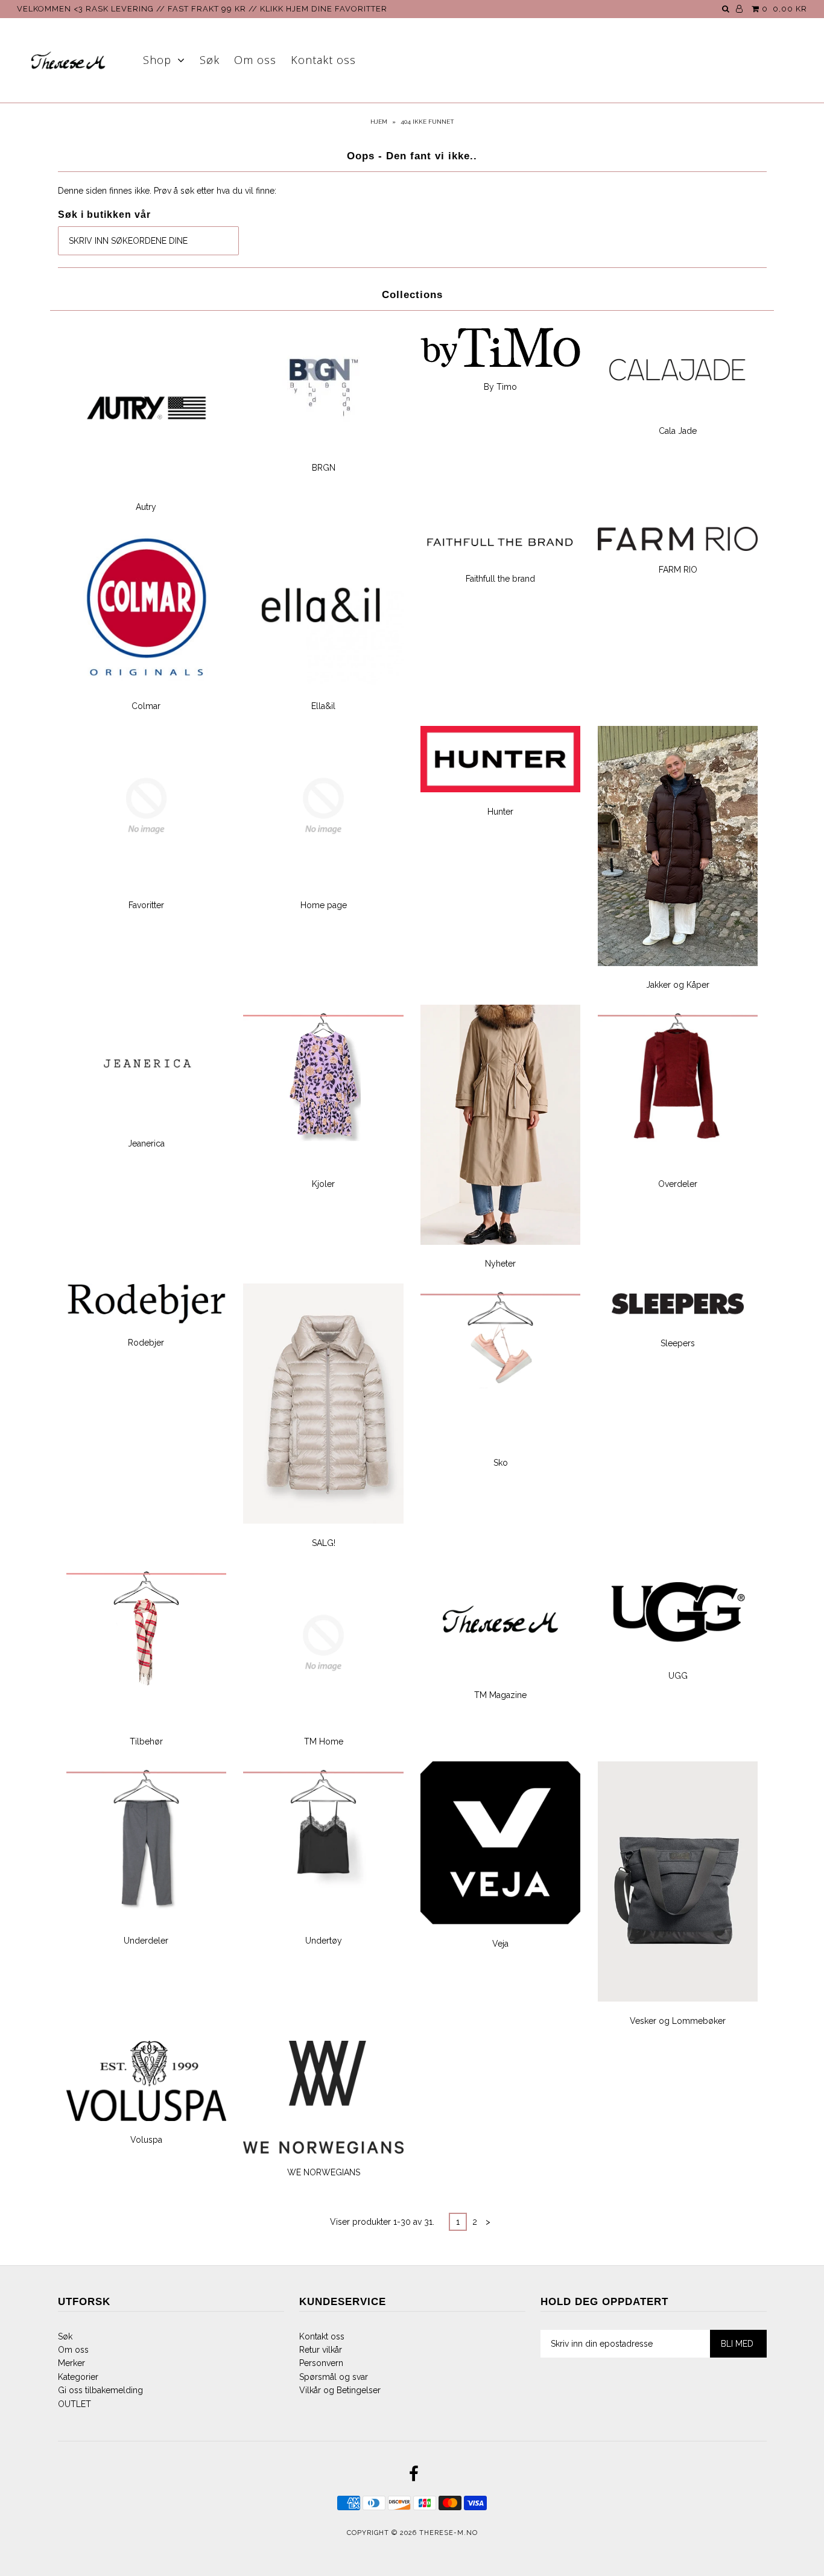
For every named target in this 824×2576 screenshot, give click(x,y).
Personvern (321, 2363)
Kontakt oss (323, 60)
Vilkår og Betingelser (340, 2390)
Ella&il (323, 706)
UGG (678, 1676)
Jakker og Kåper (678, 985)
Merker (71, 2363)
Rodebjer (146, 1343)
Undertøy (324, 1941)
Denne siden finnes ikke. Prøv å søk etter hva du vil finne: (167, 191)
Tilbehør (146, 1741)
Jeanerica (146, 1143)
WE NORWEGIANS (324, 2172)
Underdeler (146, 1941)
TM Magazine (500, 1695)
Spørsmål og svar (334, 2377)
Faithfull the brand (500, 579)
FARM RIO (678, 570)
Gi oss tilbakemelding (100, 2390)
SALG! (324, 1543)
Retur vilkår (321, 2350)
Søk (210, 60)
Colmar (146, 706)
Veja (500, 1944)
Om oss (255, 60)
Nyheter (500, 1264)
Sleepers (678, 1343)
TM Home (324, 1741)
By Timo (500, 387)
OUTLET (74, 2404)
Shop (157, 60)
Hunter (500, 812)
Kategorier (78, 2377)
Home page (324, 905)
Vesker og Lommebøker (678, 2021)
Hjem (379, 122)
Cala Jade (678, 431)
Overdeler (678, 1184)
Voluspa (146, 2140)
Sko (501, 1463)
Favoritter (146, 905)
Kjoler (323, 1184)
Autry (146, 507)
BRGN (324, 468)
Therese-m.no (448, 2533)
